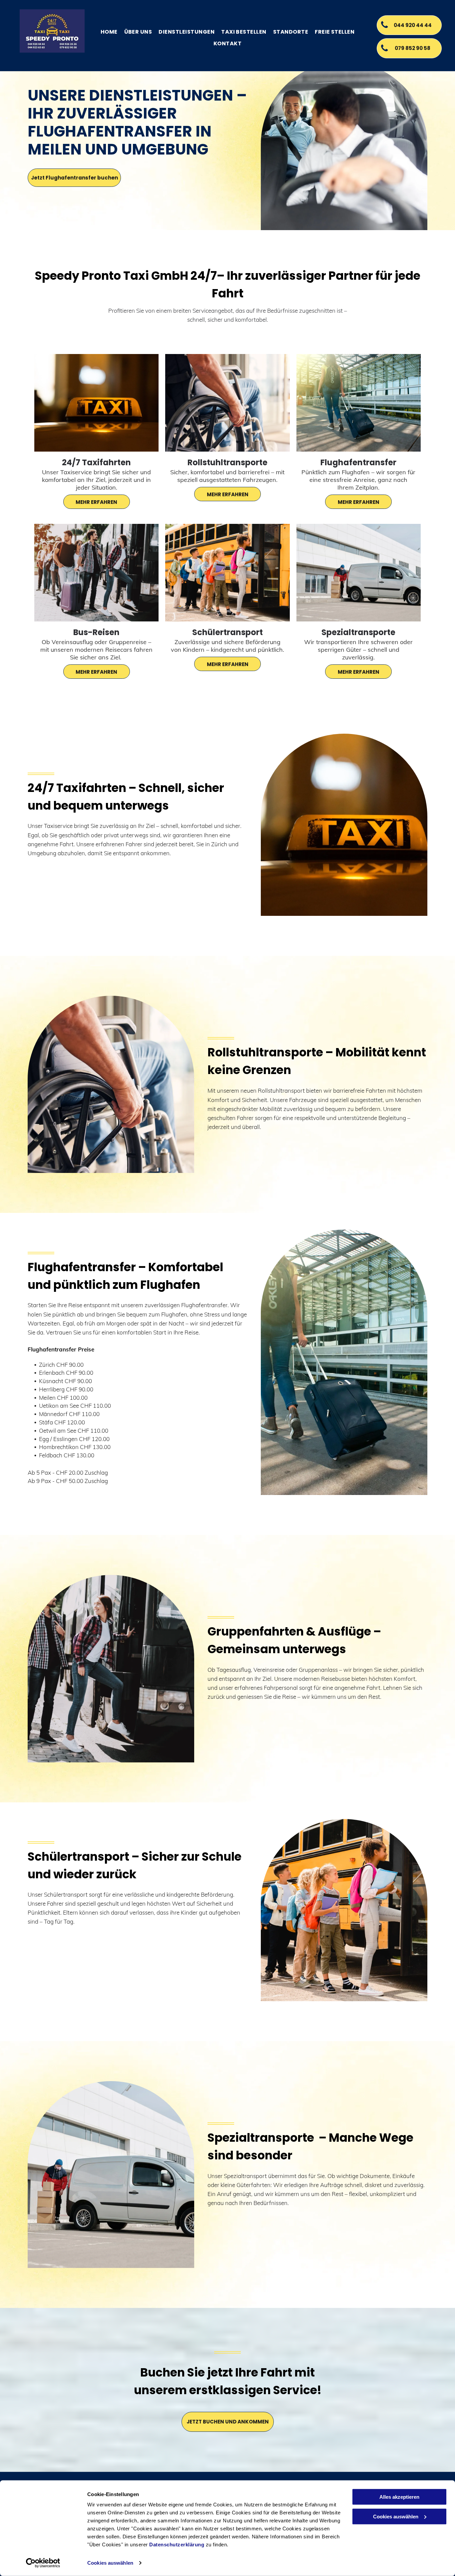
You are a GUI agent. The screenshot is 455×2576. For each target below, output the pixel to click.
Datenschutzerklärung (177, 2545)
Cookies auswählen (110, 2563)
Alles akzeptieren (399, 2497)
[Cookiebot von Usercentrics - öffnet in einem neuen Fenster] (43, 2563)
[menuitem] (109, 32)
